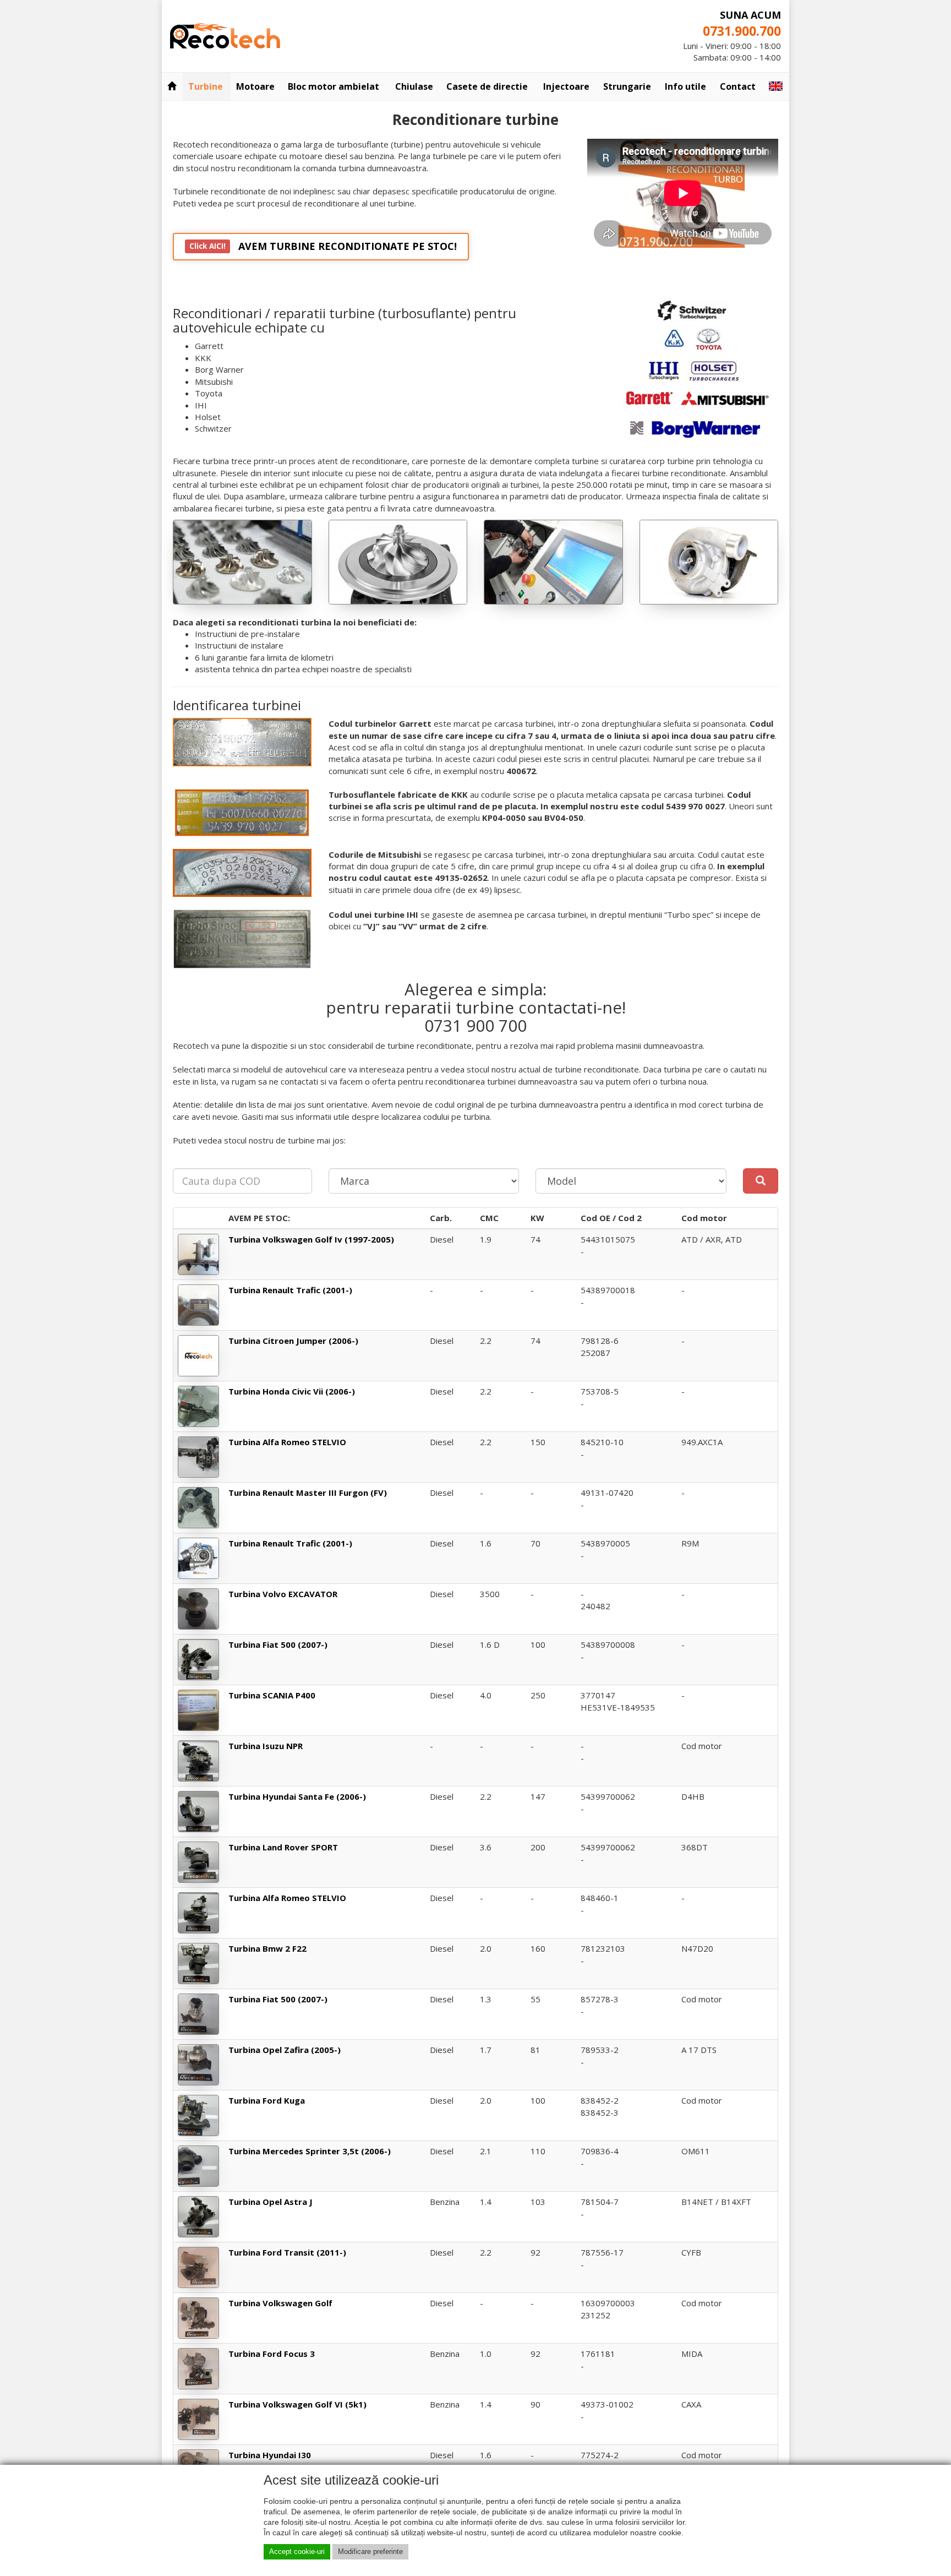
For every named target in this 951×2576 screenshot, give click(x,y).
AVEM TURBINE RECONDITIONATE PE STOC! (323, 246)
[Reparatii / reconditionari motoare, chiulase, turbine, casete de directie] (225, 35)
